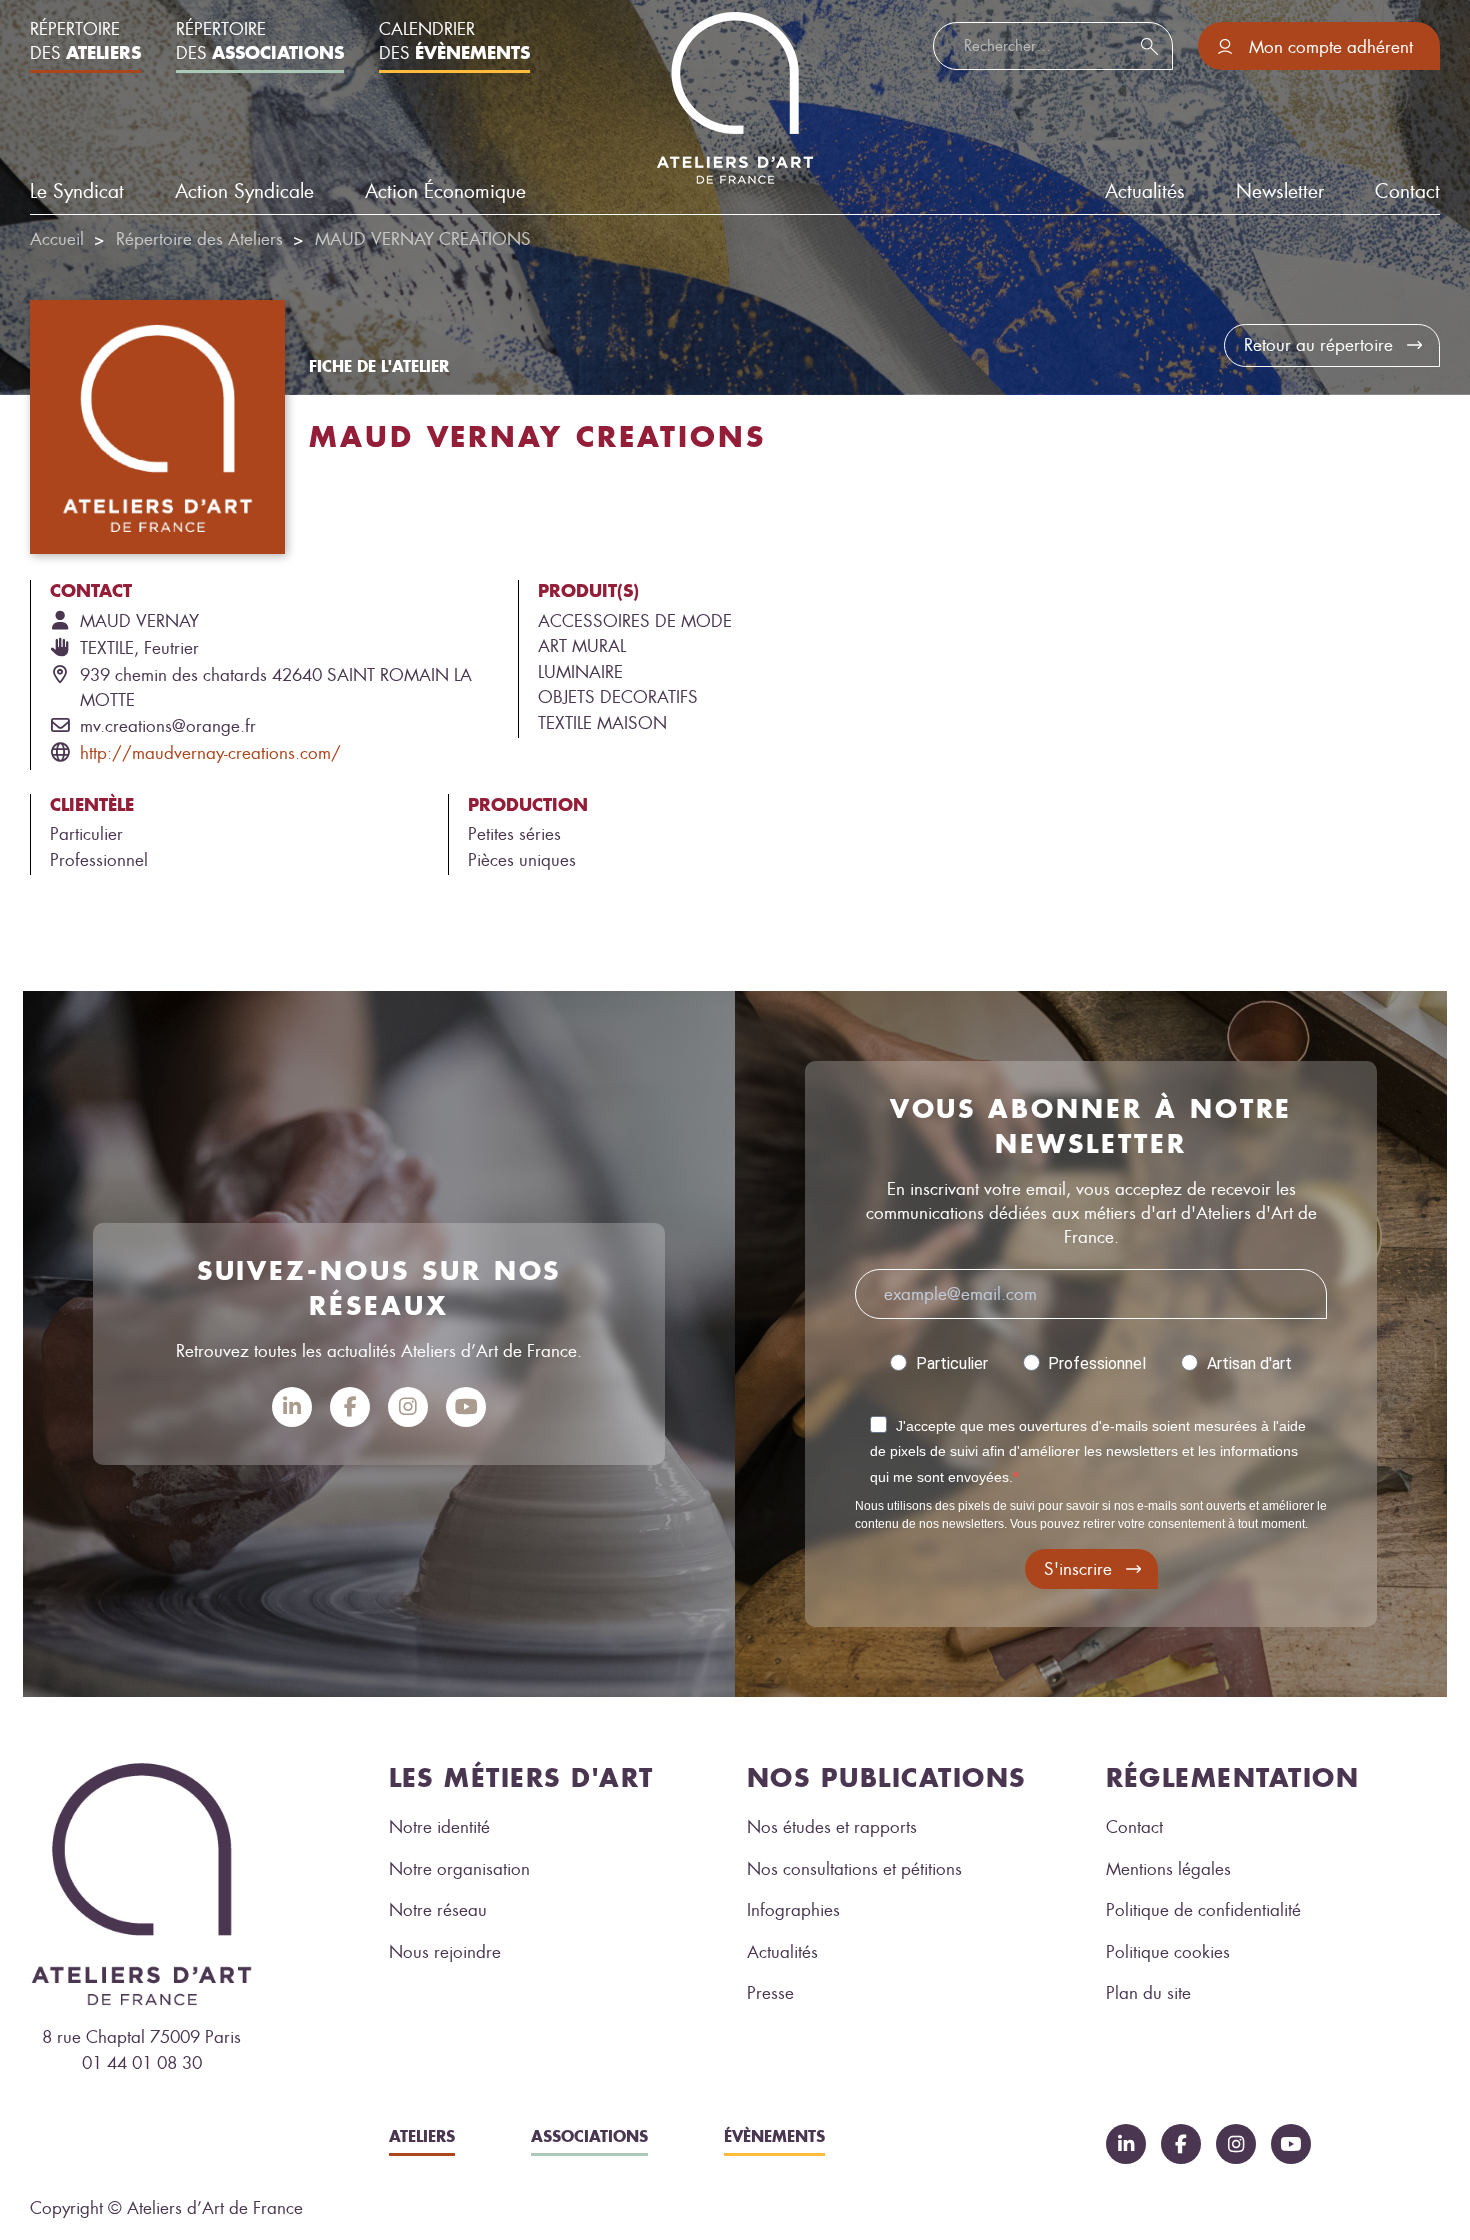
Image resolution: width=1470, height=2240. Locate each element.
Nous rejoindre (445, 1952)
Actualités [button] (1145, 191)
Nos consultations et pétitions (854, 1869)
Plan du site (1148, 1993)
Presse (770, 1993)
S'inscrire (1078, 1569)
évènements (774, 2136)
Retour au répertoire (1318, 345)
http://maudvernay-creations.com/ (210, 753)
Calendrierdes (454, 41)
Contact (1407, 191)
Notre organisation (459, 1869)
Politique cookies (1168, 1952)
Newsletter (1280, 191)
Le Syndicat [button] (77, 191)
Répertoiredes (85, 41)
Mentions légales (1168, 1869)
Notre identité (439, 1827)
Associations (589, 2136)
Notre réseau (438, 1910)
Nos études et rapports (832, 1827)
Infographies (793, 1910)
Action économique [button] (445, 191)
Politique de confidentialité (1203, 1910)
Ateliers (422, 2136)
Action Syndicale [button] (244, 191)
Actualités (782, 1952)
